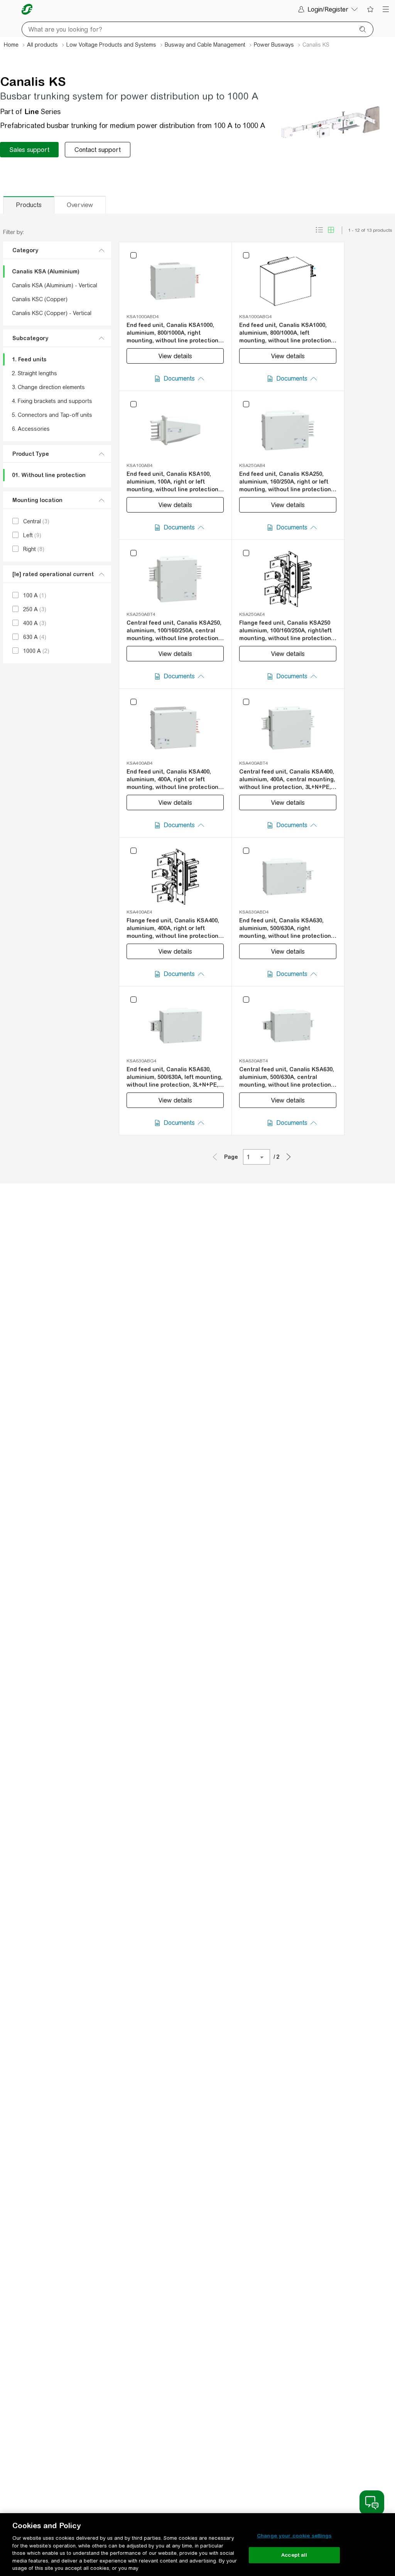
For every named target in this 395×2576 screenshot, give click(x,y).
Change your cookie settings (294, 2536)
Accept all (294, 2555)
